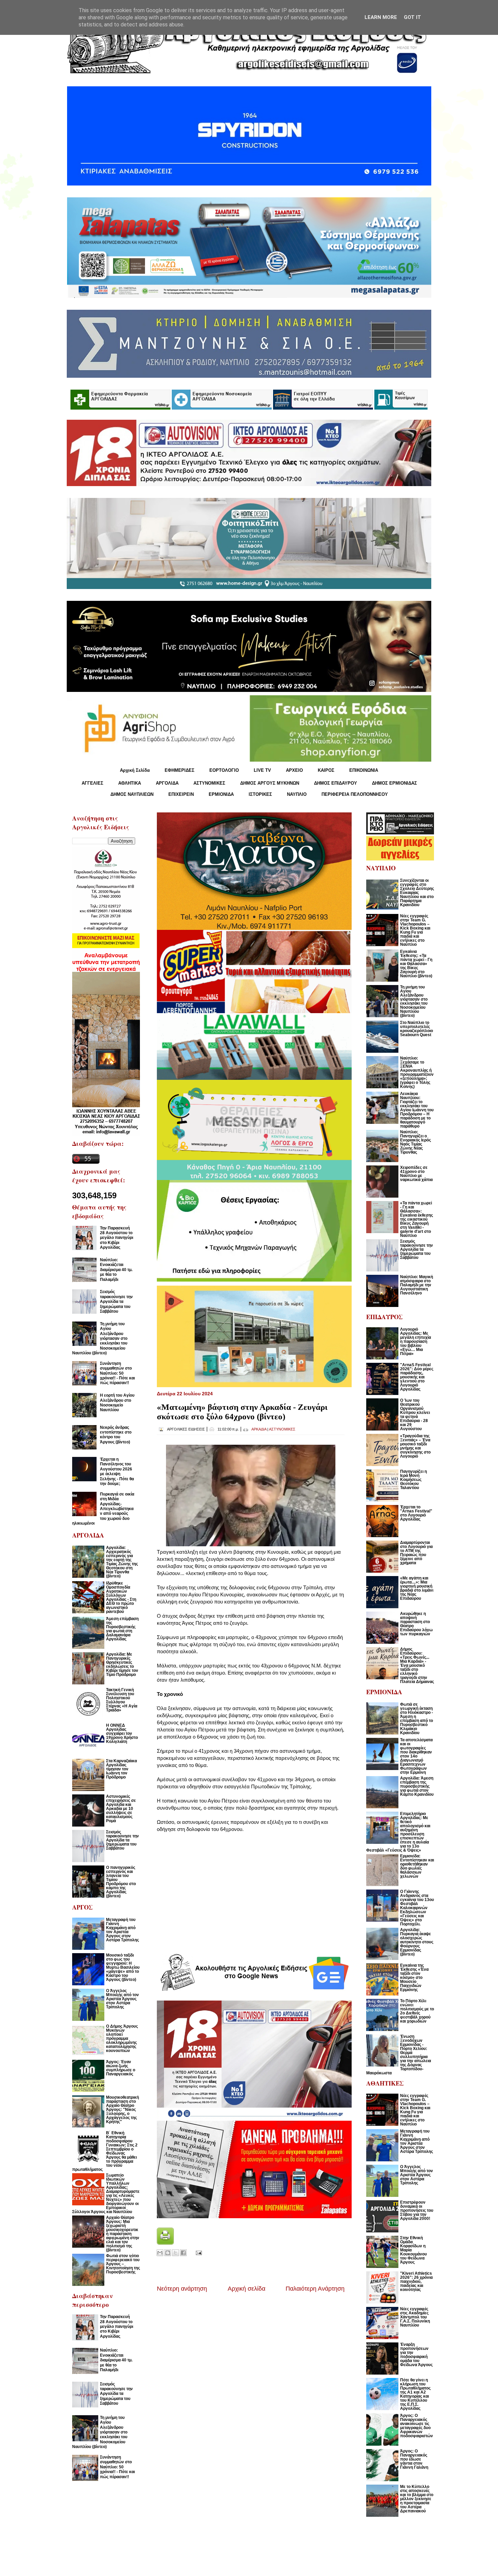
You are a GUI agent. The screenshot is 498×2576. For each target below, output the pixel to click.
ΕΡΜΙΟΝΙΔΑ (221, 794)
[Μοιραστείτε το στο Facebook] (183, 2253)
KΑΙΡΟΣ (326, 770)
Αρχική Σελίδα (135, 770)
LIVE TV (262, 770)
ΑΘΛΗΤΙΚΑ (130, 783)
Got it (412, 17)
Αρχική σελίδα (246, 2289)
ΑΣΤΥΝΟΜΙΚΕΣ (209, 783)
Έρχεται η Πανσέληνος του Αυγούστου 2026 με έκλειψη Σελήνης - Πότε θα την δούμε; (117, 1471)
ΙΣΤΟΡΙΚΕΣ (260, 794)
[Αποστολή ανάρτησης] (198, 2252)
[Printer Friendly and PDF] (165, 2243)
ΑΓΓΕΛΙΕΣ (92, 783)
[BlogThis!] (168, 2253)
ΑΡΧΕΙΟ (294, 770)
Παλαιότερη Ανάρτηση (315, 2289)
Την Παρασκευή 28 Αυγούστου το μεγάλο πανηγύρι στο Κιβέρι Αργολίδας (117, 1238)
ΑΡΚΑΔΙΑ (259, 1429)
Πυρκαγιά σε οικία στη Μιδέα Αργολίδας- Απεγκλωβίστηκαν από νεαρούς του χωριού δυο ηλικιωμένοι (103, 1509)
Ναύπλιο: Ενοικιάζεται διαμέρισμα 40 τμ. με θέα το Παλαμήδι (116, 1270)
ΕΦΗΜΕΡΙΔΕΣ (180, 770)
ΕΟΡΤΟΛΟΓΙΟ (224, 770)
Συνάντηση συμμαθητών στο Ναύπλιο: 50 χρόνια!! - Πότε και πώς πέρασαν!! (117, 1373)
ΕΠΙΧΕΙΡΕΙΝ (181, 794)
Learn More (381, 17)
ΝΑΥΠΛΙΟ (297, 794)
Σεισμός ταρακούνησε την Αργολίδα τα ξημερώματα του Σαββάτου (116, 1302)
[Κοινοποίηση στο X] (175, 2253)
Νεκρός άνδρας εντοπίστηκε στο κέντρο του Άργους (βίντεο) (116, 1435)
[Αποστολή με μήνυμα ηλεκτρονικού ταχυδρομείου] (160, 2253)
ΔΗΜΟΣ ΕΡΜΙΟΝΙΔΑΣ (395, 783)
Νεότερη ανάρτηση (182, 2289)
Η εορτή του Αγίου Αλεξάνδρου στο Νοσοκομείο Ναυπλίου (117, 1403)
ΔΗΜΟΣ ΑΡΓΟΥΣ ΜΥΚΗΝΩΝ (270, 783)
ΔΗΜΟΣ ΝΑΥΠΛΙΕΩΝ (132, 794)
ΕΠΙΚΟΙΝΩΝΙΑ (364, 770)
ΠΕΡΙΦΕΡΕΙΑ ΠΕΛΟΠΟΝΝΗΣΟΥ (355, 794)
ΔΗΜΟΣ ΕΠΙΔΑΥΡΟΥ (336, 783)
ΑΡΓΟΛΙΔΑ (167, 783)
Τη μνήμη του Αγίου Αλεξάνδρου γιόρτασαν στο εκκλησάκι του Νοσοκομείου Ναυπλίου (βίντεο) (100, 1338)
